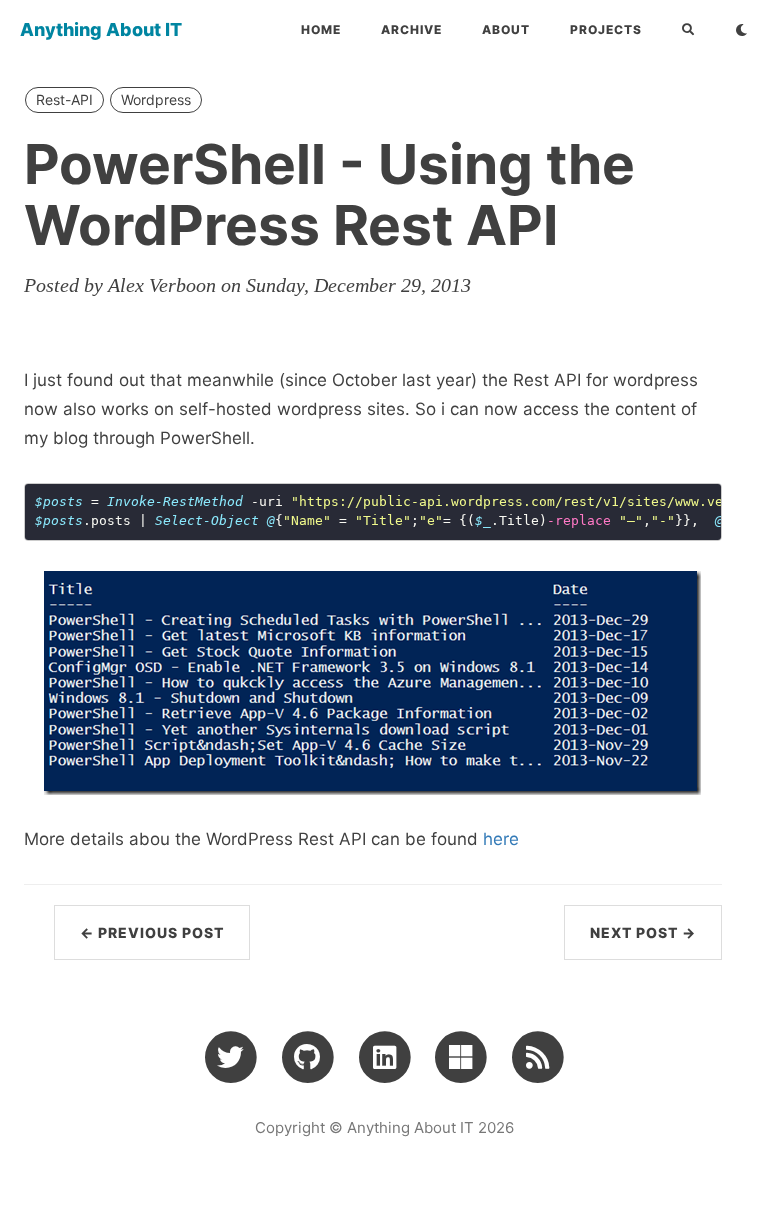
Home (321, 29)
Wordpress (156, 99)
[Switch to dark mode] (741, 30)
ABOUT (506, 29)
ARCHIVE (411, 29)
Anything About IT (101, 29)
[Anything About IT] (537, 1057)
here (501, 839)
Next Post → (643, 932)
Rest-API (64, 99)
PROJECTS (606, 29)
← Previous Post (152, 932)
